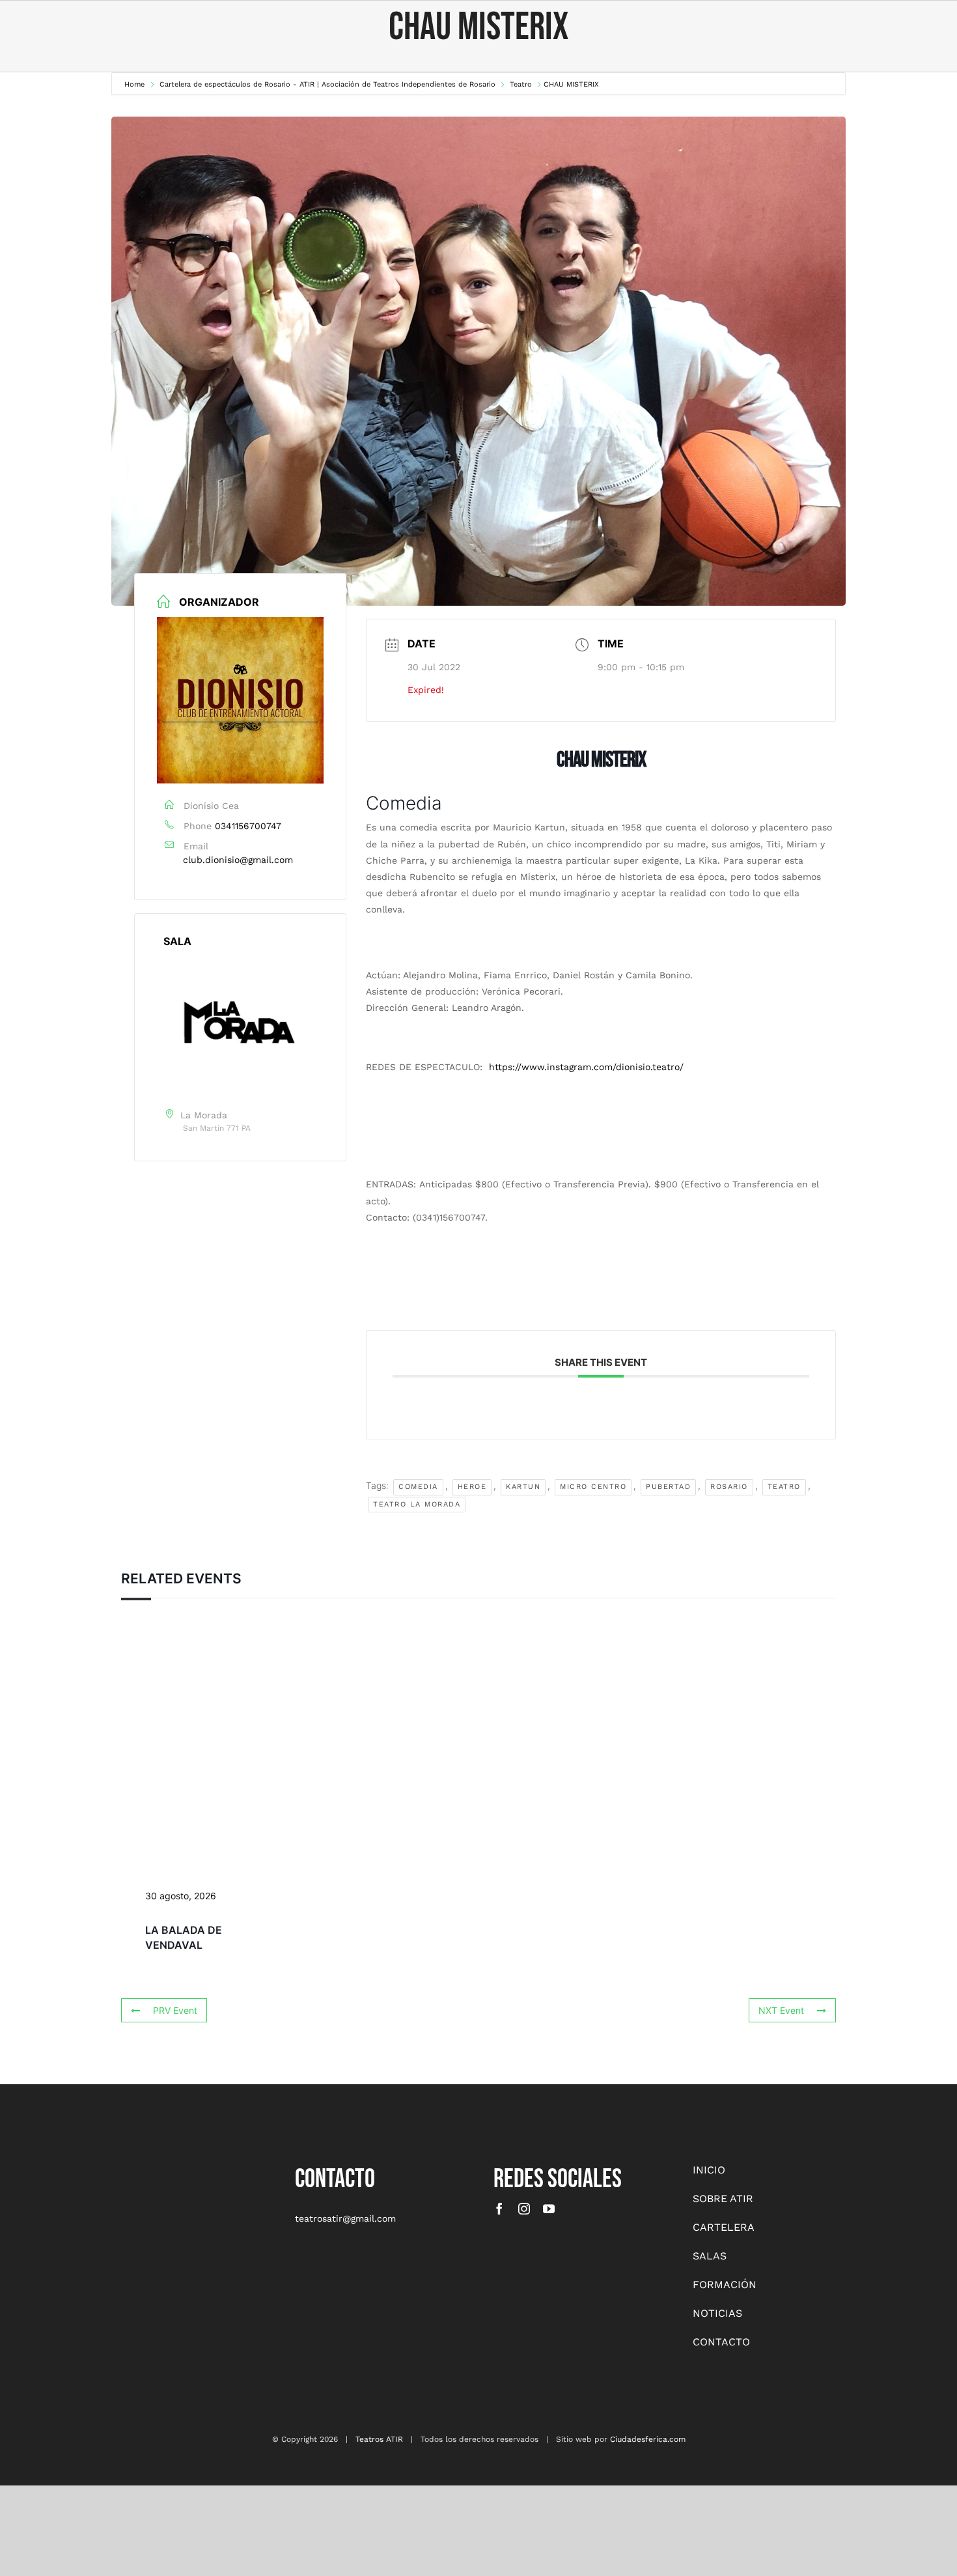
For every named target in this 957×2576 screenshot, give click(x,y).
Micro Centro (593, 1487)
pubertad (668, 1487)
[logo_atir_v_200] (128, 2167)
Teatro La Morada (417, 1504)
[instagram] (524, 2209)
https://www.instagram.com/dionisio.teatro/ (586, 1067)
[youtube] (549, 2209)
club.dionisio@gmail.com (238, 860)
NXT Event (781, 2010)
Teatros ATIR (379, 2439)
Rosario (729, 1487)
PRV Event (175, 2010)
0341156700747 (248, 826)
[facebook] (499, 2209)
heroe (472, 1487)
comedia (418, 1487)
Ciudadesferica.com (648, 2439)
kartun (523, 1487)
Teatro (784, 1487)
